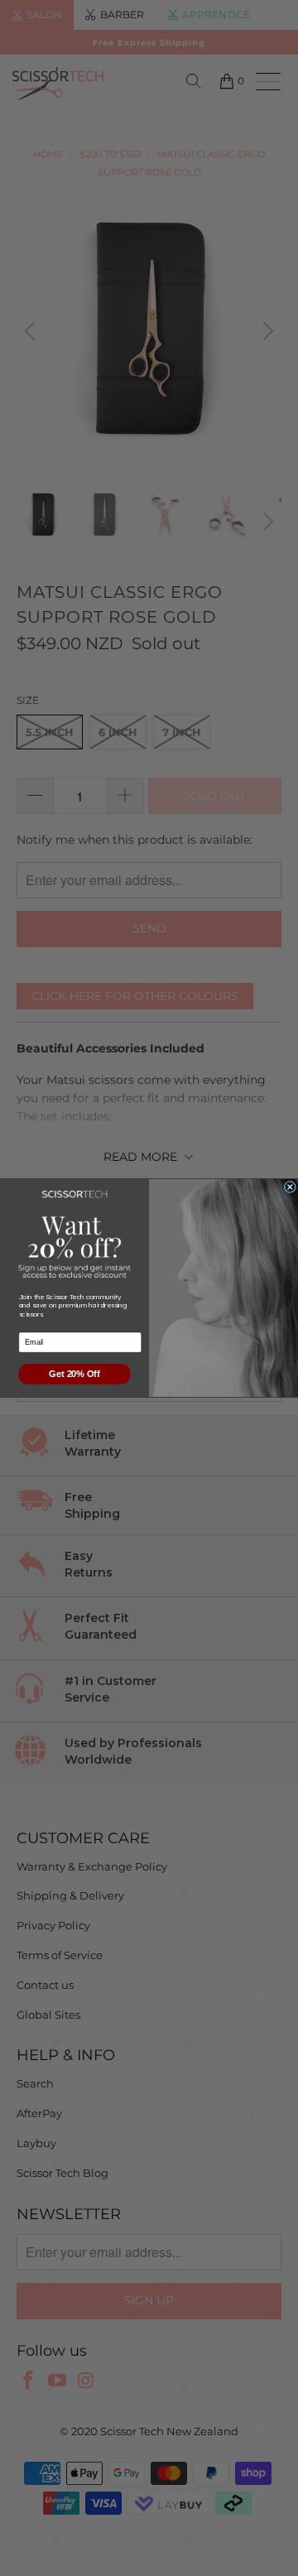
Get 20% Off (74, 1374)
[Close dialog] (290, 1187)
